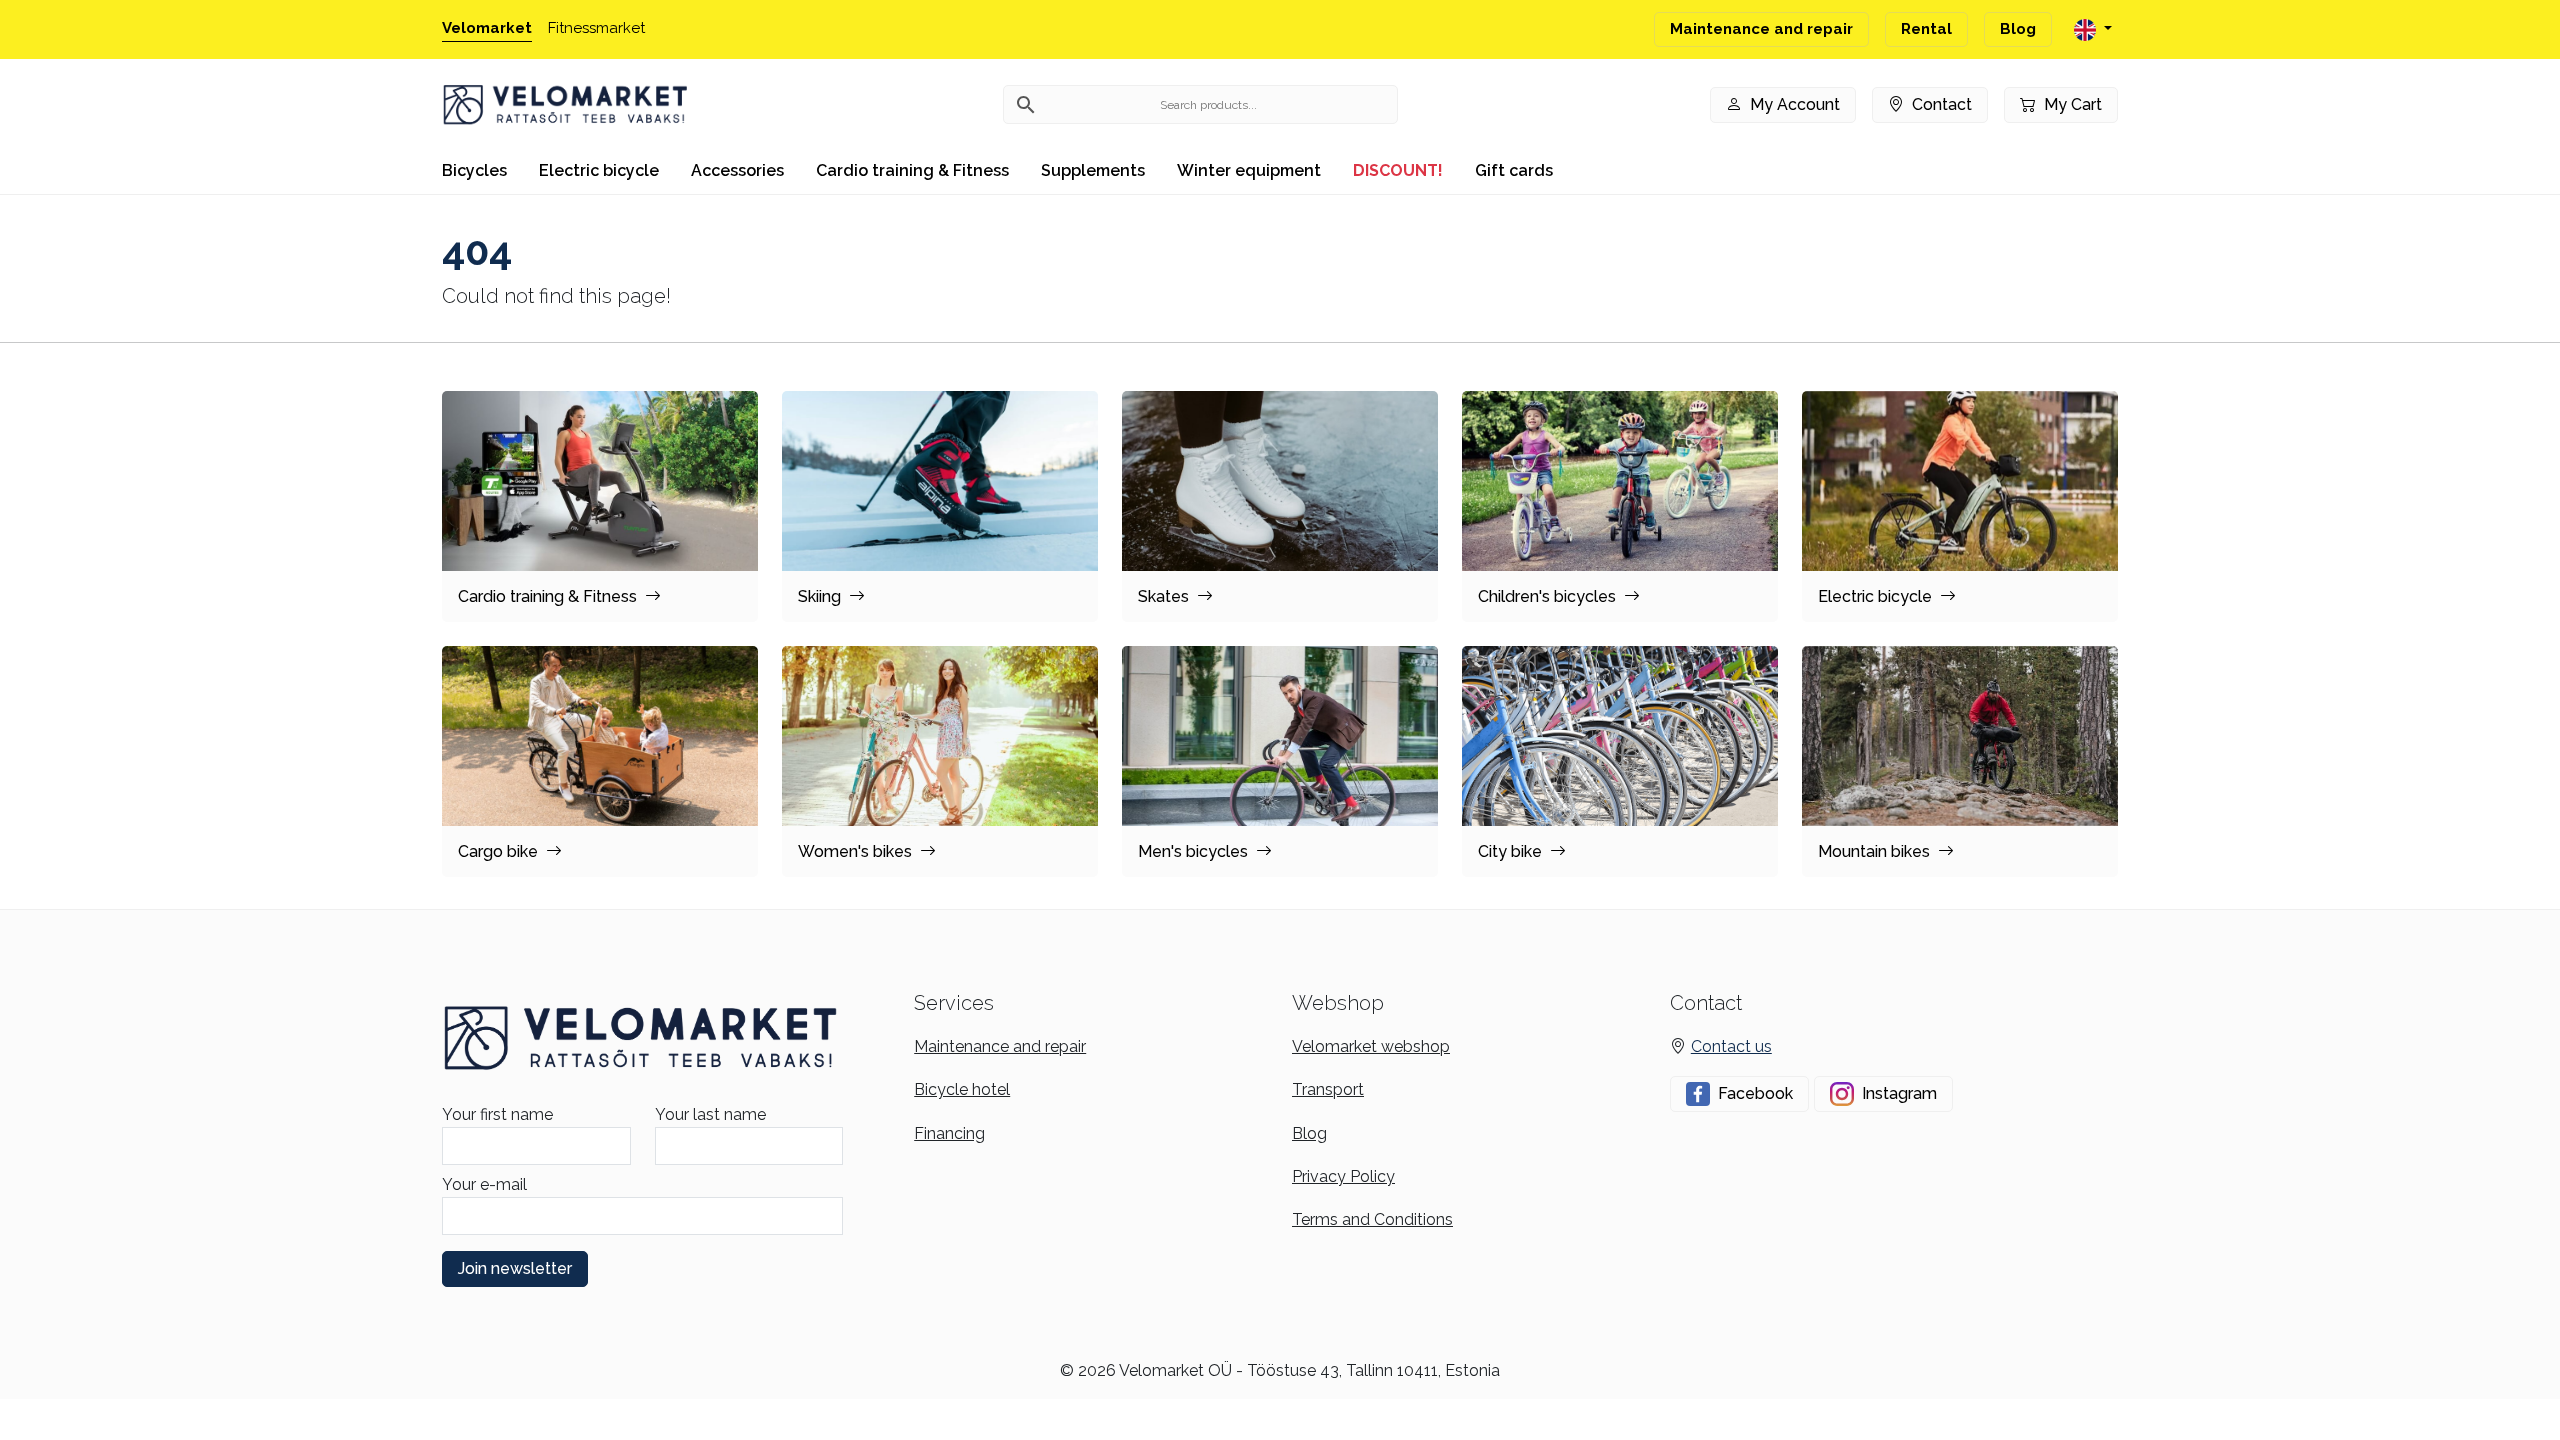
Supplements (1093, 170)
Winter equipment (1249, 170)
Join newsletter (515, 1268)
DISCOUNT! (1398, 170)
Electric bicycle (599, 170)
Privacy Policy (1343, 1176)
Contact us (1731, 1046)
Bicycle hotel (962, 1089)
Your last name (710, 1114)
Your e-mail (484, 1184)
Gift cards (1514, 170)
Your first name (497, 1114)
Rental (1926, 29)
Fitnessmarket (596, 28)
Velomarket (487, 28)
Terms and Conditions (1372, 1219)
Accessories (737, 170)
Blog (2018, 29)
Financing (949, 1133)
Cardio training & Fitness (912, 170)
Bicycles (474, 170)
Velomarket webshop (1371, 1046)
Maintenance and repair (1761, 29)
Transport (1328, 1089)
